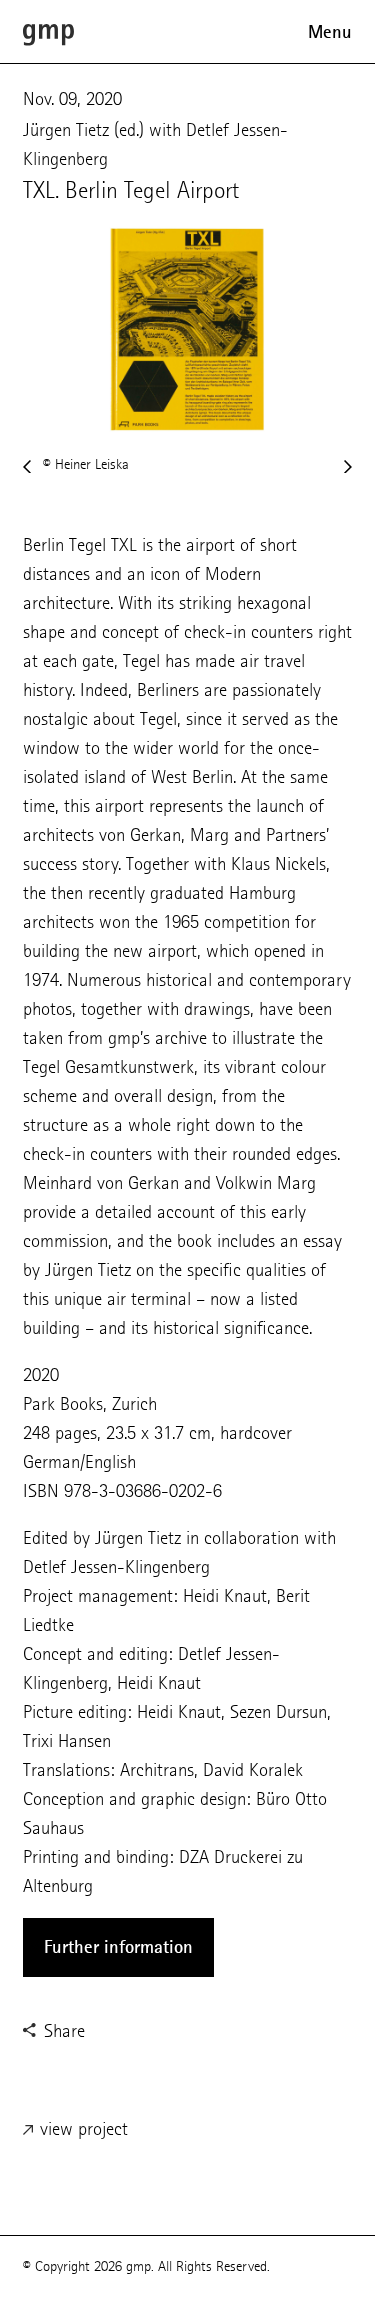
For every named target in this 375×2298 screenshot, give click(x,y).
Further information (118, 1947)
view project (81, 2128)
